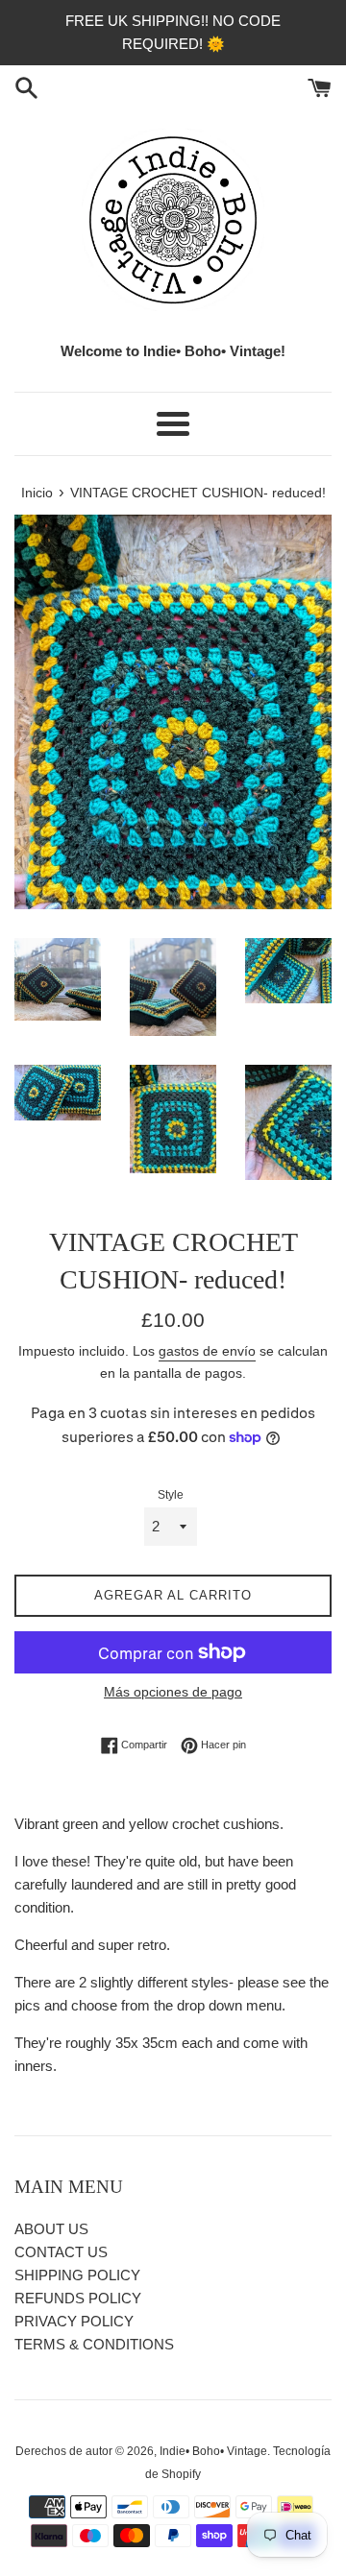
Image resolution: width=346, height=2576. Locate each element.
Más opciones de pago (173, 1692)
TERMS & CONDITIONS (94, 2344)
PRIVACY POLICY (74, 2321)
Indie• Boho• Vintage (213, 2451)
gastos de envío (207, 1351)
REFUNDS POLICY (78, 2298)
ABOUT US (51, 2229)
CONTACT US (61, 2252)
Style (171, 1495)
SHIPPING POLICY (77, 2275)
